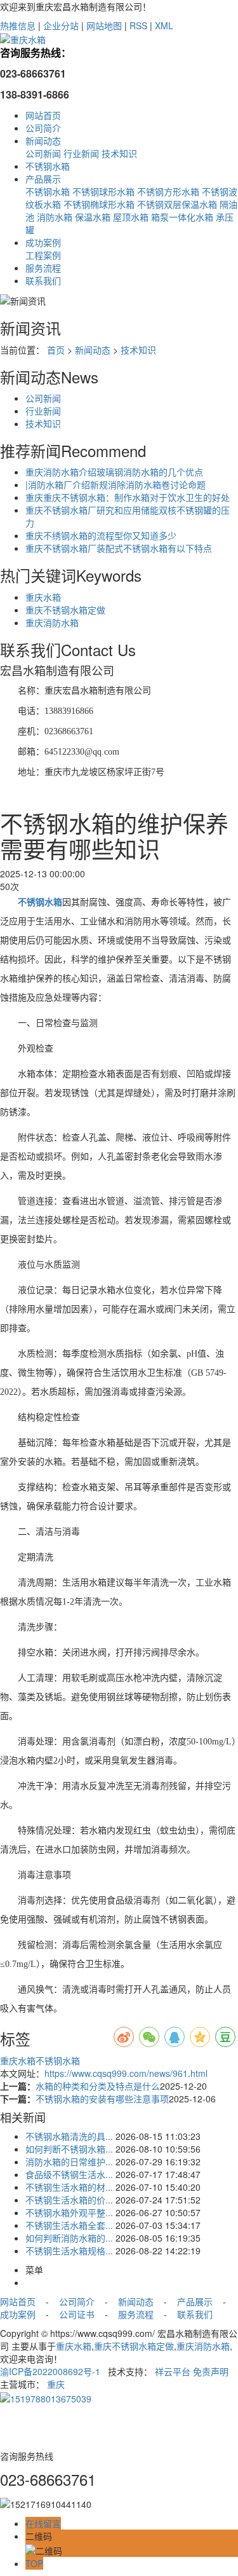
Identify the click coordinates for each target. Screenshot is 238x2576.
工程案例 (43, 255)
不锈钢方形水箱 (168, 191)
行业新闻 (81, 153)
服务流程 (43, 268)
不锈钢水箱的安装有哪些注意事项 (102, 2099)
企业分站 (61, 25)
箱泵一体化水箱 (182, 217)
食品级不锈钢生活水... (69, 2174)
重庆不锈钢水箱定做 (65, 610)
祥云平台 (173, 2371)
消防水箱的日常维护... (69, 2162)
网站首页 (43, 115)
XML (164, 25)
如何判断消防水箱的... (69, 2238)
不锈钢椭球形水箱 (99, 204)
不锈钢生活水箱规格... (69, 2251)
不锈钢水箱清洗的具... (69, 2136)
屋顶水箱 (131, 217)
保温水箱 (93, 217)
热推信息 (18, 25)
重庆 (56, 2384)
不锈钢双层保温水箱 (177, 204)
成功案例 (43, 242)
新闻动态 (43, 140)
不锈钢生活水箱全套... (69, 2225)
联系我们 (43, 280)
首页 (56, 350)
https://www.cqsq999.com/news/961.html (126, 2073)
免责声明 (211, 2371)
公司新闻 (43, 153)
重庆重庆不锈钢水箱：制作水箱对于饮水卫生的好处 (128, 497)
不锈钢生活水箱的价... (69, 2200)
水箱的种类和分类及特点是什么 (98, 2086)
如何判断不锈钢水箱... (69, 2149)
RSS (138, 25)
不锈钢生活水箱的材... (69, 2187)
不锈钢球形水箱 (103, 191)
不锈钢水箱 (48, 166)
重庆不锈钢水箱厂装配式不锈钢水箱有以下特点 (119, 548)
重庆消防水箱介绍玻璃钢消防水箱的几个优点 (114, 472)
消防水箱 (55, 217)
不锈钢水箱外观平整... (69, 2212)
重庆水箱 (43, 597)
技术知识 (119, 153)
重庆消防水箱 (52, 622)
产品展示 (43, 179)
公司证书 (76, 2314)
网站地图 (104, 25)
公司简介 (43, 128)
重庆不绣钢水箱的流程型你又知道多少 (101, 535)
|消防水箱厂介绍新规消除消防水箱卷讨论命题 (116, 484)
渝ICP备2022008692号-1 (50, 2371)
